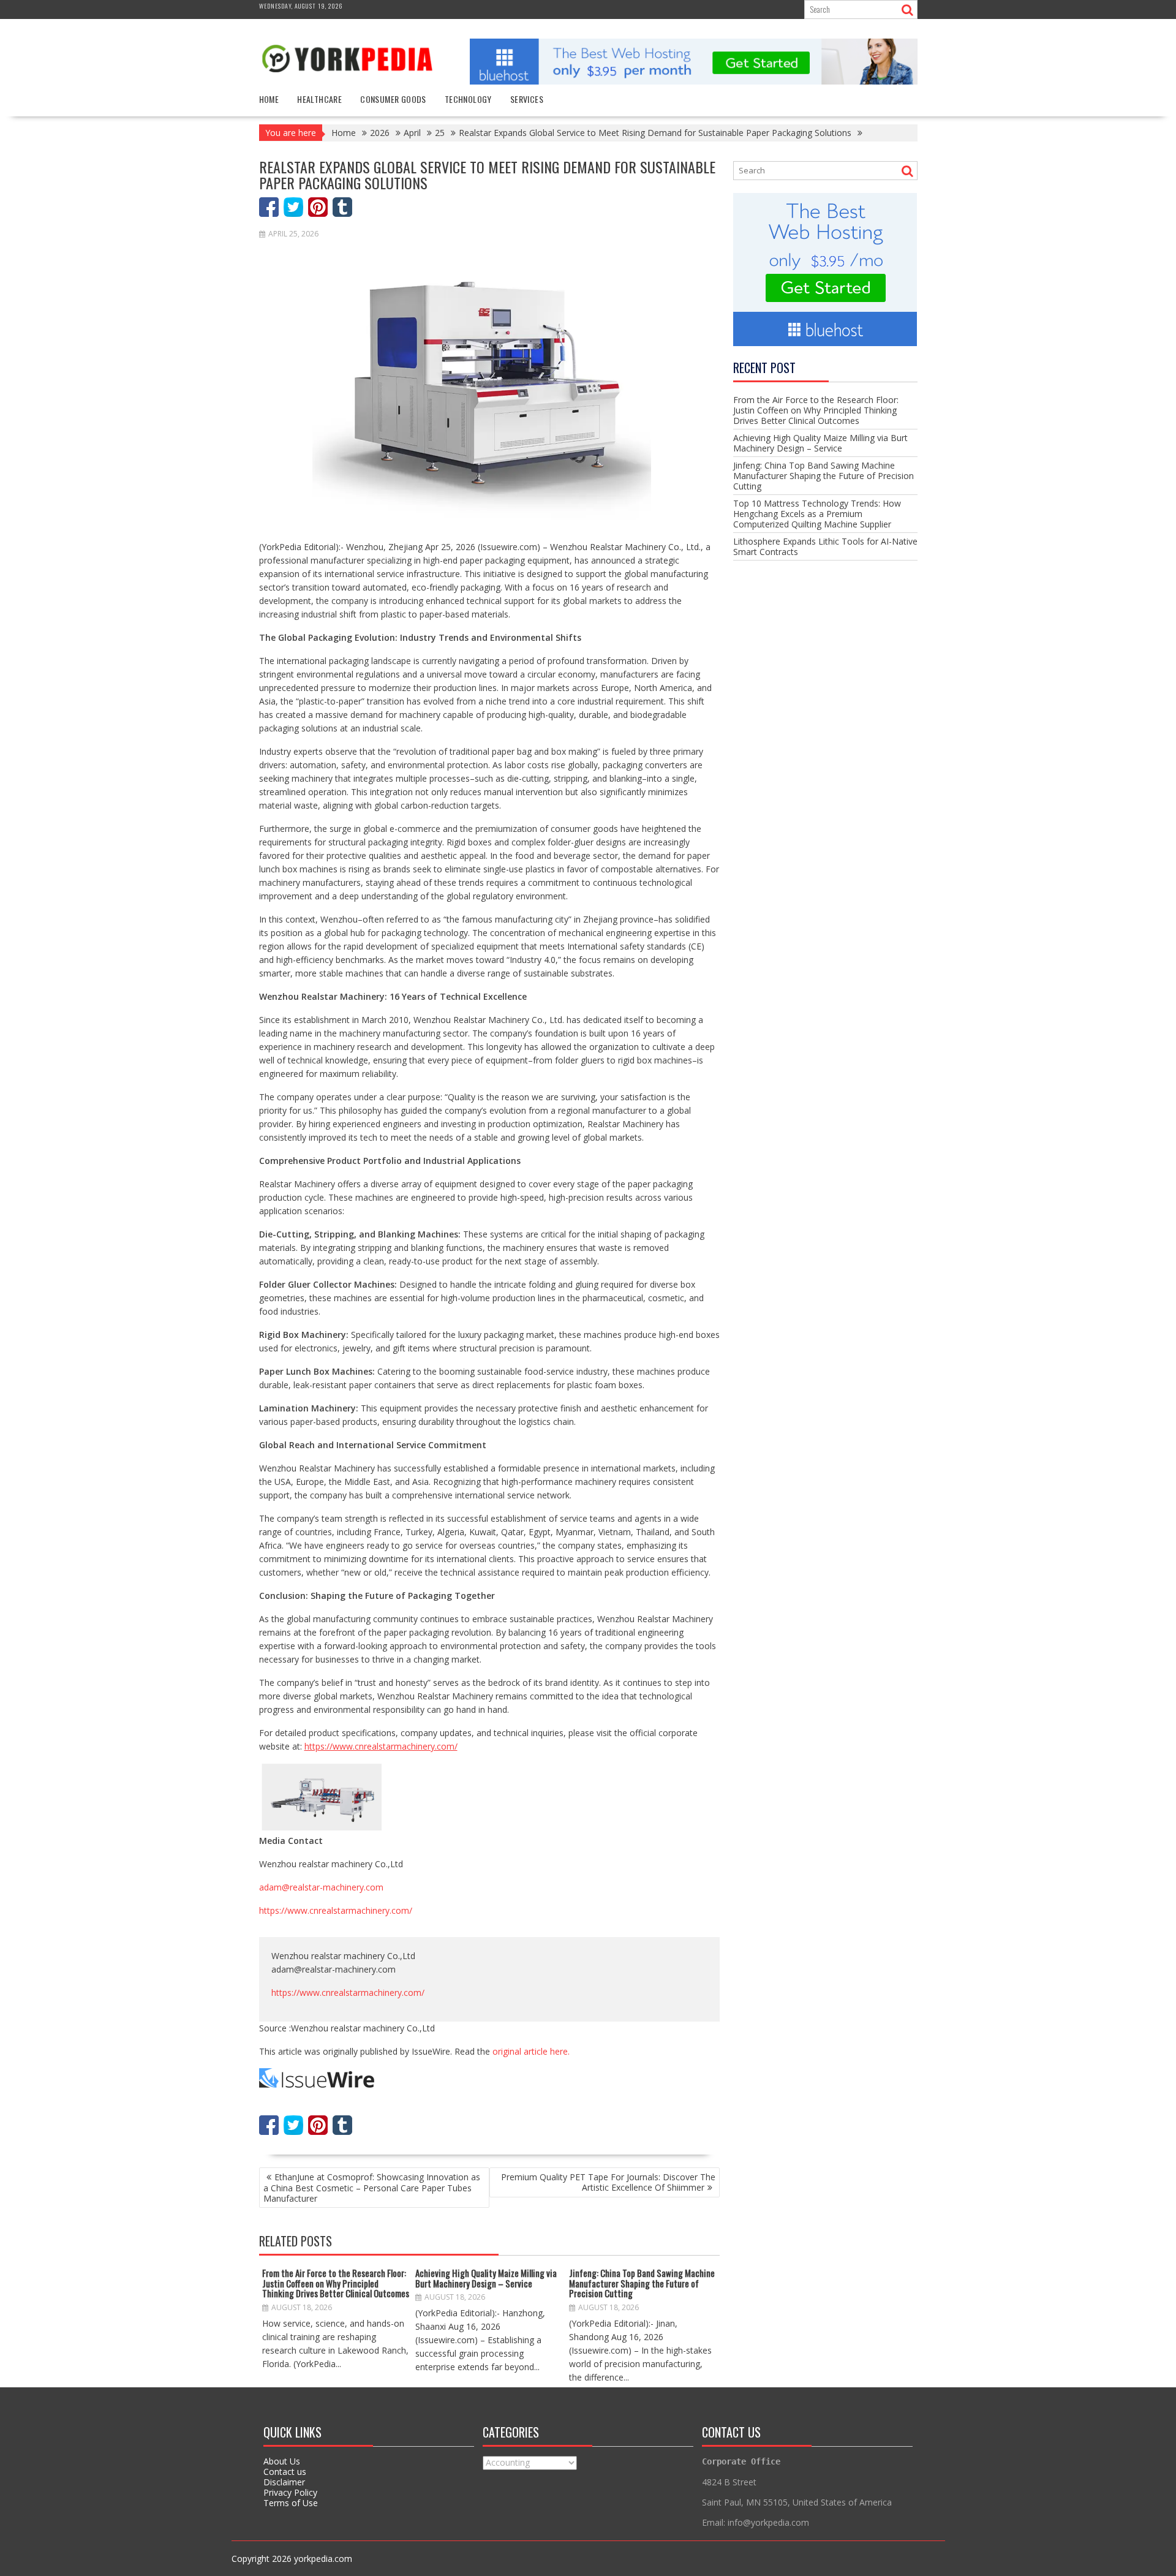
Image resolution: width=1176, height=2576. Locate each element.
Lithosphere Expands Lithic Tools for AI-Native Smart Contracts (825, 546)
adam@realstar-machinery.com (321, 1887)
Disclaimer (284, 2482)
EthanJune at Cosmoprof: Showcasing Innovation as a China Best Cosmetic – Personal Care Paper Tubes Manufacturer (372, 2188)
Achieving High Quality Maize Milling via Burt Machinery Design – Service (486, 2278)
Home (269, 99)
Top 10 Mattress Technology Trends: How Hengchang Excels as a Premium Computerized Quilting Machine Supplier (817, 514)
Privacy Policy (290, 2492)
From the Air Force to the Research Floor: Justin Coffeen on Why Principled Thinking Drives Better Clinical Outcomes (336, 2283)
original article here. (531, 2051)
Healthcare (319, 99)
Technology (468, 99)
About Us (282, 2461)
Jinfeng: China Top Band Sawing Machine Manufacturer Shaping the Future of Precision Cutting (642, 2283)
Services (527, 99)
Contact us (285, 2472)
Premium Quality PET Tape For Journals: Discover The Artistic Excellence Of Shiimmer (608, 2182)
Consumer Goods (393, 99)
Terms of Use (291, 2503)
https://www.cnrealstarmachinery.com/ (336, 1910)
